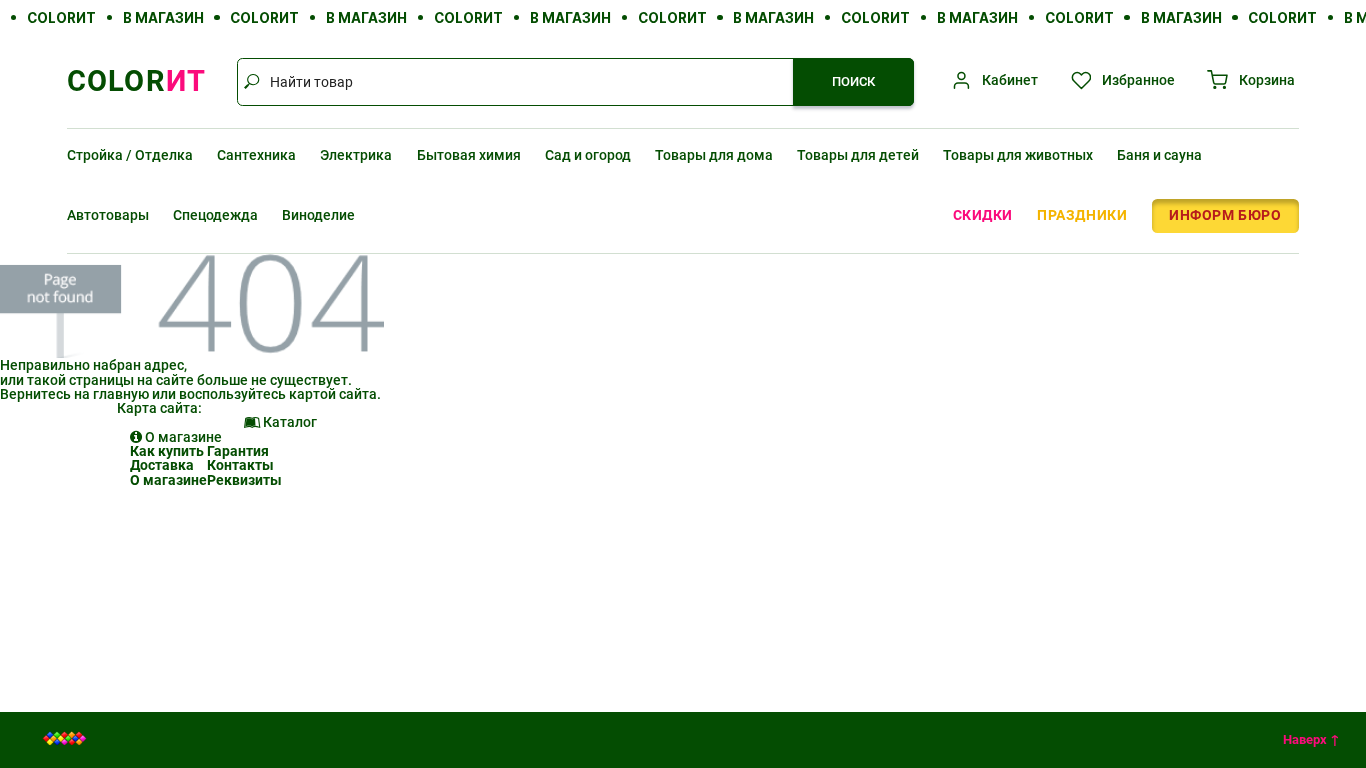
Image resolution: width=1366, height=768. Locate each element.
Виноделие (318, 215)
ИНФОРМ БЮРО (1225, 215)
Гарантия (238, 451)
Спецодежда (215, 215)
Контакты (240, 465)
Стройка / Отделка (130, 155)
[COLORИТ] (65, 740)
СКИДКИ (983, 215)
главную (121, 394)
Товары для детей (858, 155)
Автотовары (108, 215)
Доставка (162, 465)
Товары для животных (1018, 155)
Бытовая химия (469, 155)
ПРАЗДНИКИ (1082, 215)
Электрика (356, 155)
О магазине (168, 480)
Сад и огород (588, 155)
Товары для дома (714, 155)
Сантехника (256, 155)
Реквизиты (244, 480)
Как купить (167, 451)
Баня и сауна (1159, 155)
